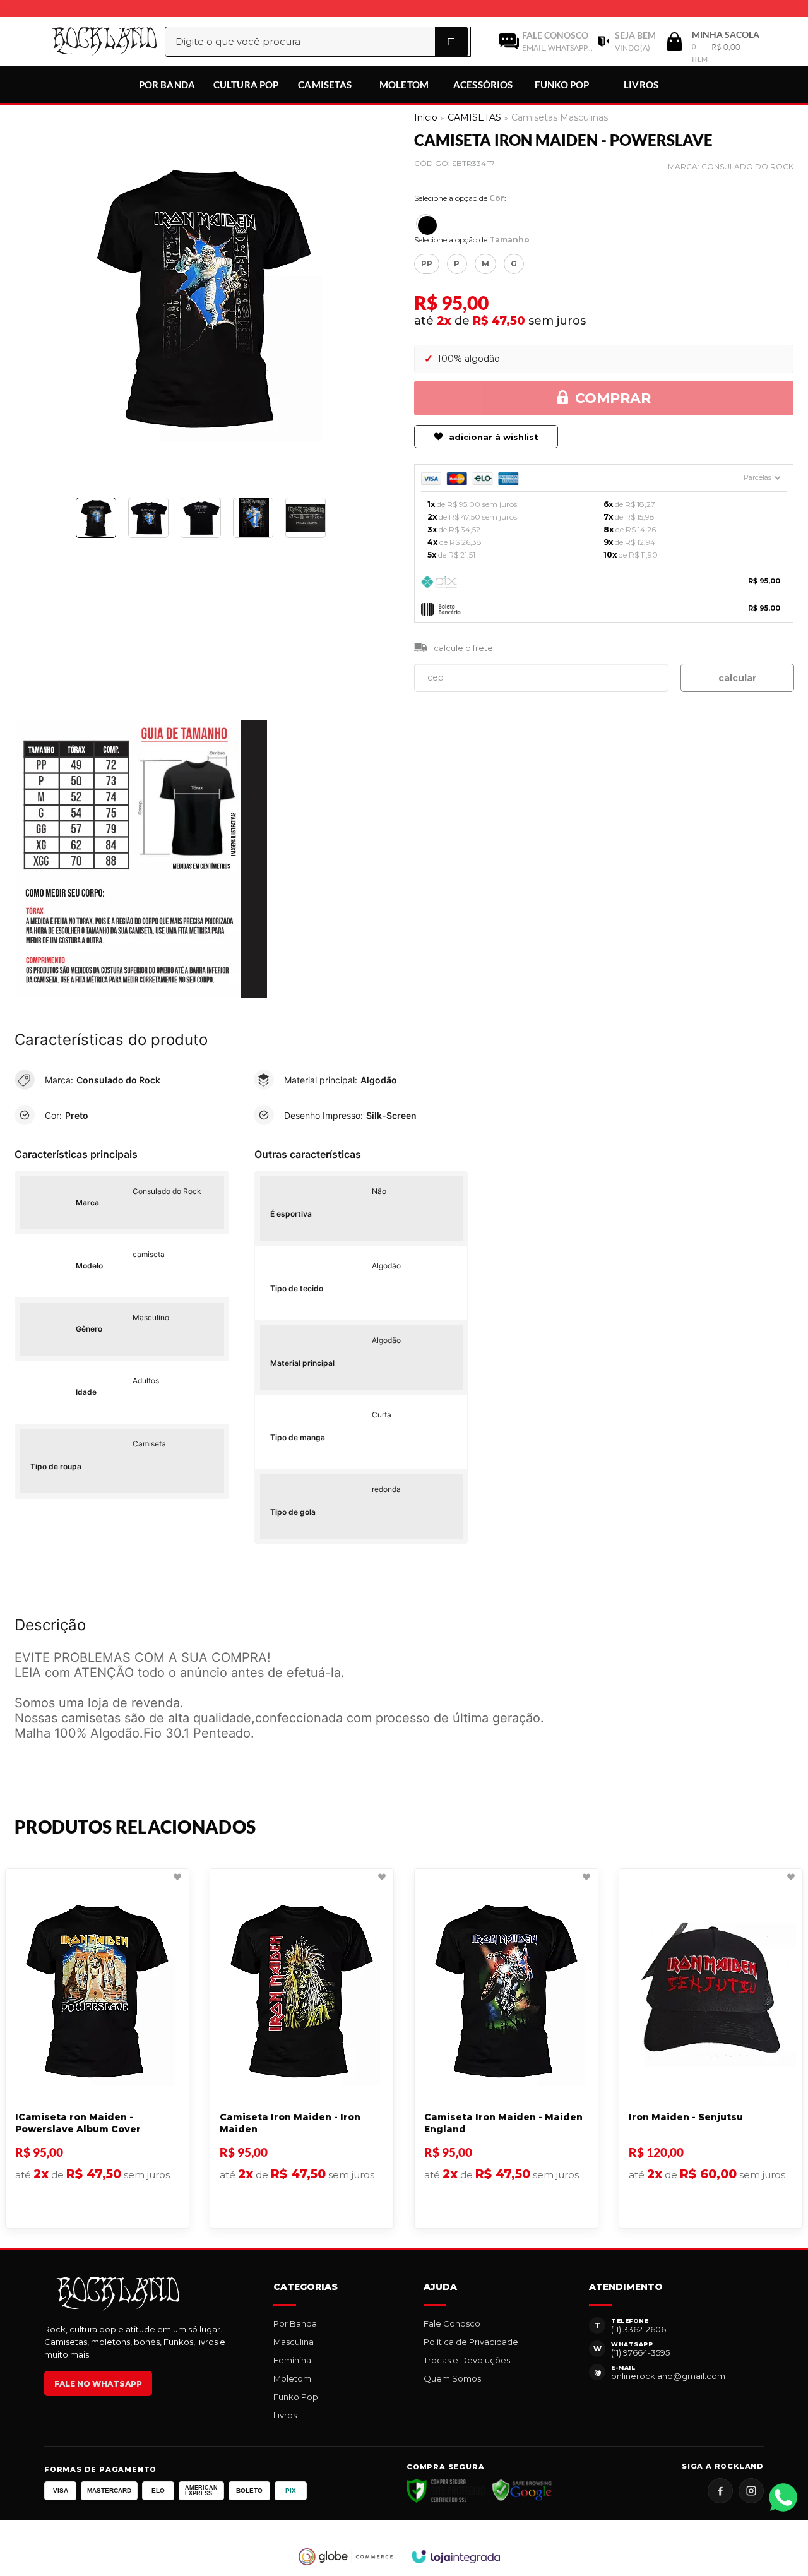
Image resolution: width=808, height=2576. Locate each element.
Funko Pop (296, 2397)
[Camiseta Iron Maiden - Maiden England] (506, 2048)
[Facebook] (720, 2491)
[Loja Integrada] (456, 2557)
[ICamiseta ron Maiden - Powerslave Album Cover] (97, 2048)
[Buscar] (451, 42)
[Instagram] (751, 2491)
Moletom (292, 2378)
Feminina (292, 2360)
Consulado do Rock (747, 166)
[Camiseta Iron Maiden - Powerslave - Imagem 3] (201, 518)
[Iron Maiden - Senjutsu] (711, 2048)
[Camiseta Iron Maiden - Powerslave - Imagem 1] (96, 518)
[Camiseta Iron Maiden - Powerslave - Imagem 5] (306, 518)
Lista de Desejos (56, 557)
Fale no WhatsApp (98, 2384)
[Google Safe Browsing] (522, 2491)
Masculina (294, 2342)
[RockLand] (91, 41)
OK (737, 678)
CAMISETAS (474, 117)
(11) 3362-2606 (639, 2329)
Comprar (613, 398)
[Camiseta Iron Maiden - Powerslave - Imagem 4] (253, 518)
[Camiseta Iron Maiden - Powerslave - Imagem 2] (148, 518)
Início (426, 117)
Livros (285, 2415)
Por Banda (295, 2323)
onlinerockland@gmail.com (668, 2376)
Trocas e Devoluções (467, 2360)
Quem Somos (452, 2378)
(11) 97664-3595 (640, 2352)
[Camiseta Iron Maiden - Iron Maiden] (302, 2048)
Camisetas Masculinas (560, 117)
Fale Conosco (452, 2323)
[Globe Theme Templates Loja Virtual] (346, 2557)
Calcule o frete (463, 648)
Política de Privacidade (471, 2342)
